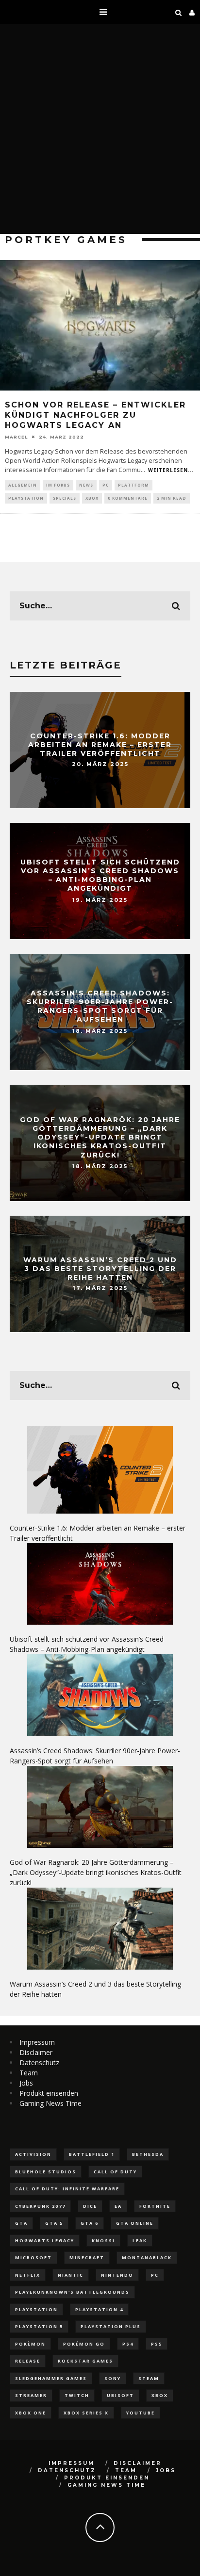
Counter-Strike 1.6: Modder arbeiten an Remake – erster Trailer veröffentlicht (100, 744)
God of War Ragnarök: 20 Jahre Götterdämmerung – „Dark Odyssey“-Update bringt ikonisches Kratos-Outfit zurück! (100, 1137)
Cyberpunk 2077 (40, 2206)
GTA (21, 2223)
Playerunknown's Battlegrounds (72, 2292)
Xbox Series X (86, 2413)
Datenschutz (39, 2062)
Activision (33, 2154)
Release (28, 2361)
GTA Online (135, 2223)
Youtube (141, 2413)
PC (106, 485)
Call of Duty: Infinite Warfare (67, 2189)
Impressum (37, 2042)
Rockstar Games (85, 2361)
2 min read (172, 498)
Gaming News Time (50, 2103)
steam (149, 2378)
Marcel (16, 437)
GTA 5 (54, 2223)
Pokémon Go (84, 2344)
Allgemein (23, 485)
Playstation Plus (111, 2326)
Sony (113, 2378)
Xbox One (31, 2413)
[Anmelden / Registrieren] (192, 12)
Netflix (28, 2275)
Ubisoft (120, 2395)
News (86, 485)
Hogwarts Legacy (45, 2241)
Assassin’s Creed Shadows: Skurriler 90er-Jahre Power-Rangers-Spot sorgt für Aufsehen (100, 1006)
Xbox (92, 498)
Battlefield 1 (92, 2154)
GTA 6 (90, 2223)
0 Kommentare (128, 498)
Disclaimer (36, 2052)
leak (140, 2241)
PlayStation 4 (99, 2309)
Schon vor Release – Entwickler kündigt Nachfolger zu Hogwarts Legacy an (95, 415)
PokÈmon (30, 2344)
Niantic (71, 2275)
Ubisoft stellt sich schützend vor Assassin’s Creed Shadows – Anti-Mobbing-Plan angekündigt (100, 875)
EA (118, 2206)
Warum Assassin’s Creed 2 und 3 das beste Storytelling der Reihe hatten (100, 1268)
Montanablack (147, 2258)
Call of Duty (115, 2172)
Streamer (31, 2395)
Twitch (77, 2395)
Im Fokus (58, 485)
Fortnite (155, 2206)
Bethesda (148, 2154)
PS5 (157, 2344)
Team (29, 2073)
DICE (90, 2206)
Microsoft (33, 2258)
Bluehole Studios (46, 2172)
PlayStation (26, 498)
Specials (65, 498)
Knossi (103, 2241)
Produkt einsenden (49, 2093)
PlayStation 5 (39, 2326)
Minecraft (87, 2258)
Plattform (133, 485)
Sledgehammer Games (51, 2378)
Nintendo (117, 2275)
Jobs (26, 2083)
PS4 (128, 2344)
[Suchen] (179, 12)
